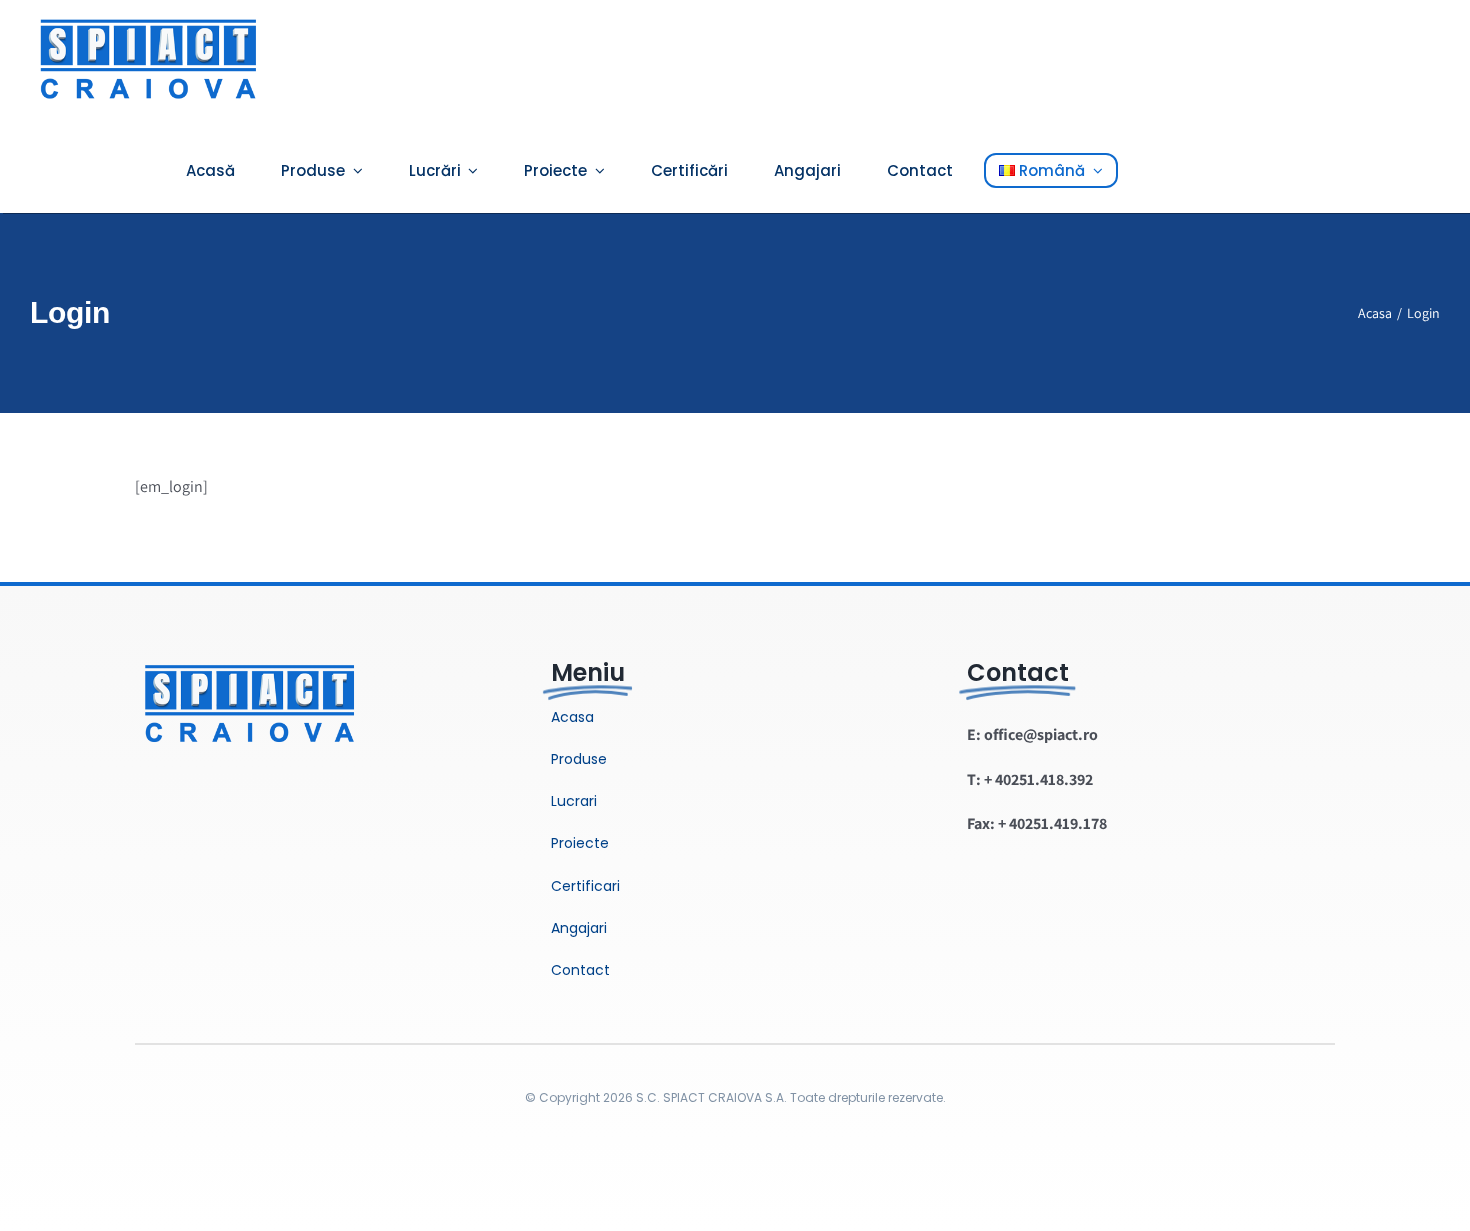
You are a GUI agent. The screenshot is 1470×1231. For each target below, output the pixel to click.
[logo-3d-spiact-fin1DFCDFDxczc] (250, 653)
